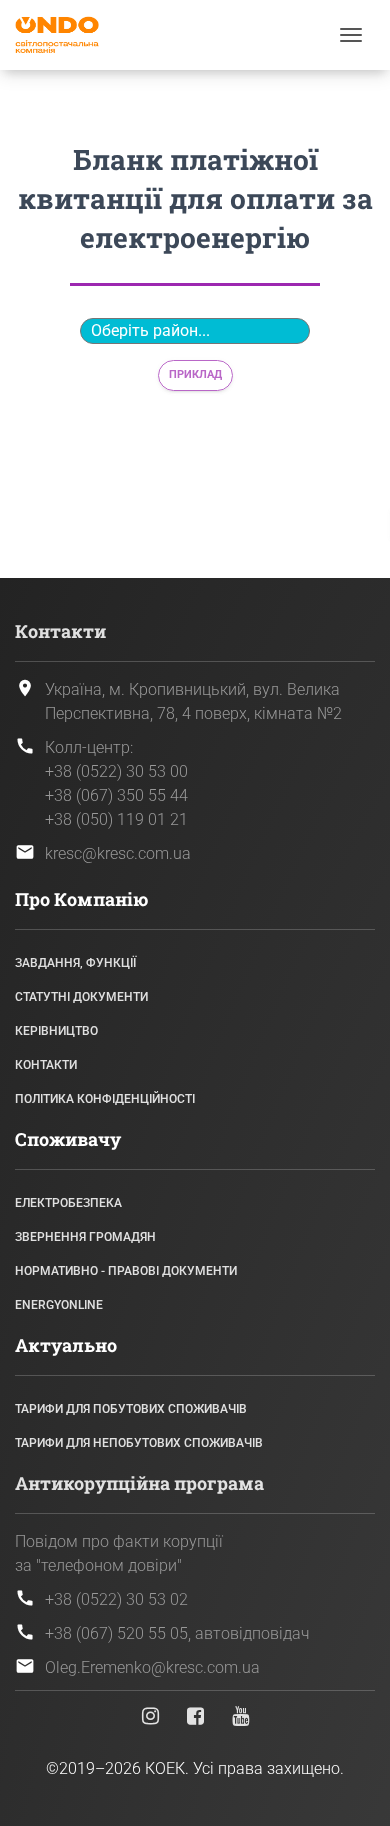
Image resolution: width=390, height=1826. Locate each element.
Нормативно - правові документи (126, 1271)
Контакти (46, 1065)
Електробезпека (68, 1203)
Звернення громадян (85, 1237)
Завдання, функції (75, 963)
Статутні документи (81, 997)
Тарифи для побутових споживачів (131, 1409)
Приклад (195, 374)
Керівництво (56, 1031)
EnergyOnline (59, 1305)
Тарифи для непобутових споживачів (139, 1443)
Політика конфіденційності (105, 1099)
